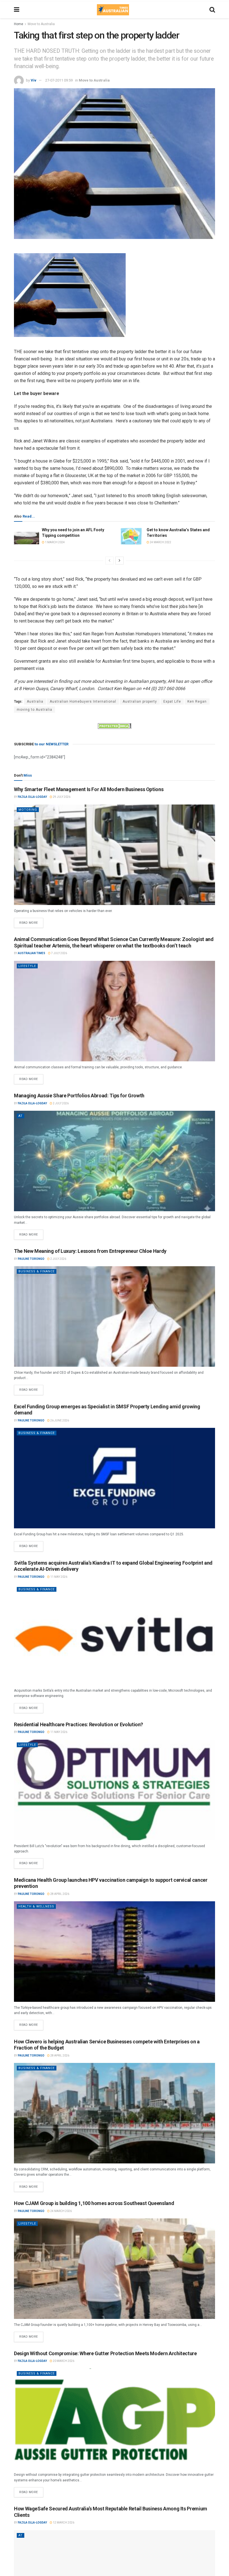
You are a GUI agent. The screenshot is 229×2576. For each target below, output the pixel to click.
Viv (34, 80)
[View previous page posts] (109, 561)
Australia (35, 702)
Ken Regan (197, 702)
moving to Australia (34, 710)
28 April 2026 (59, 1894)
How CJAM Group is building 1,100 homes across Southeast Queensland (94, 2203)
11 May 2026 (59, 1577)
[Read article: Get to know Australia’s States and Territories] (131, 536)
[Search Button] (212, 10)
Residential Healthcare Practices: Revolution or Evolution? (78, 1724)
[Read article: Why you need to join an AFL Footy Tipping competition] (27, 536)
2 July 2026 (60, 1103)
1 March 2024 (55, 542)
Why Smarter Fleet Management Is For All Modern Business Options (89, 789)
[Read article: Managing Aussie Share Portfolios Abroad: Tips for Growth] (115, 1161)
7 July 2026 (59, 953)
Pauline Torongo (31, 1259)
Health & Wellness (36, 1906)
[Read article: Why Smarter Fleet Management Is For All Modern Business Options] (115, 855)
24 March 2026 (61, 2211)
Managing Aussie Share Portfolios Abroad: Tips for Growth (79, 1096)
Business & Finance (37, 1271)
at (21, 1116)
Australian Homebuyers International (83, 702)
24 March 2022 (160, 542)
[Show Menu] (17, 10)
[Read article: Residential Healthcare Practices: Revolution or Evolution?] (115, 1790)
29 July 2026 (61, 797)
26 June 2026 (59, 1420)
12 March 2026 (63, 2523)
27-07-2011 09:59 (59, 80)
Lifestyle (27, 966)
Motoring (28, 810)
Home (19, 24)
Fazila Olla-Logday (32, 797)
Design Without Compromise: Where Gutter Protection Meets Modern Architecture (105, 2353)
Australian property (140, 702)
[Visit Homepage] (113, 10)
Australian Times (32, 953)
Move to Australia (41, 24)
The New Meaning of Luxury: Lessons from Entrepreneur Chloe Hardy (90, 1251)
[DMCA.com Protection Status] (115, 726)
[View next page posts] (120, 561)
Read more (31, 921)
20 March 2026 (63, 2361)
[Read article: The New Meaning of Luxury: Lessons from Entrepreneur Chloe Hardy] (115, 1316)
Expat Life (172, 702)
